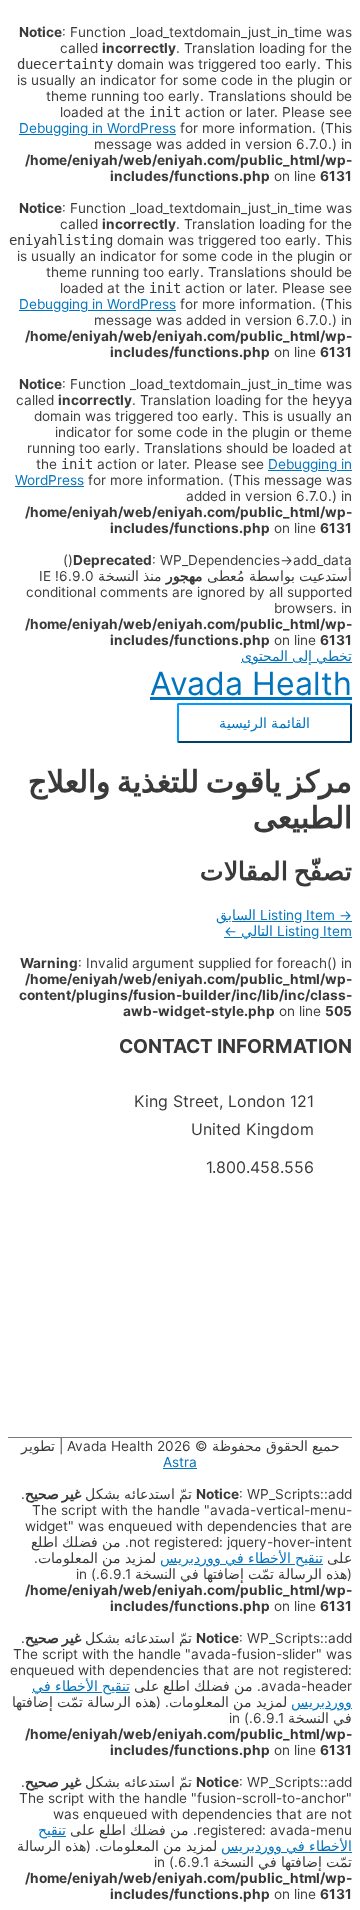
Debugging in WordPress (97, 128)
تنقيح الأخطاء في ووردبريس (241, 1558)
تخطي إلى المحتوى (296, 656)
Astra (180, 1462)
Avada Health (251, 683)
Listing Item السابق (284, 915)
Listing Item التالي (288, 931)
